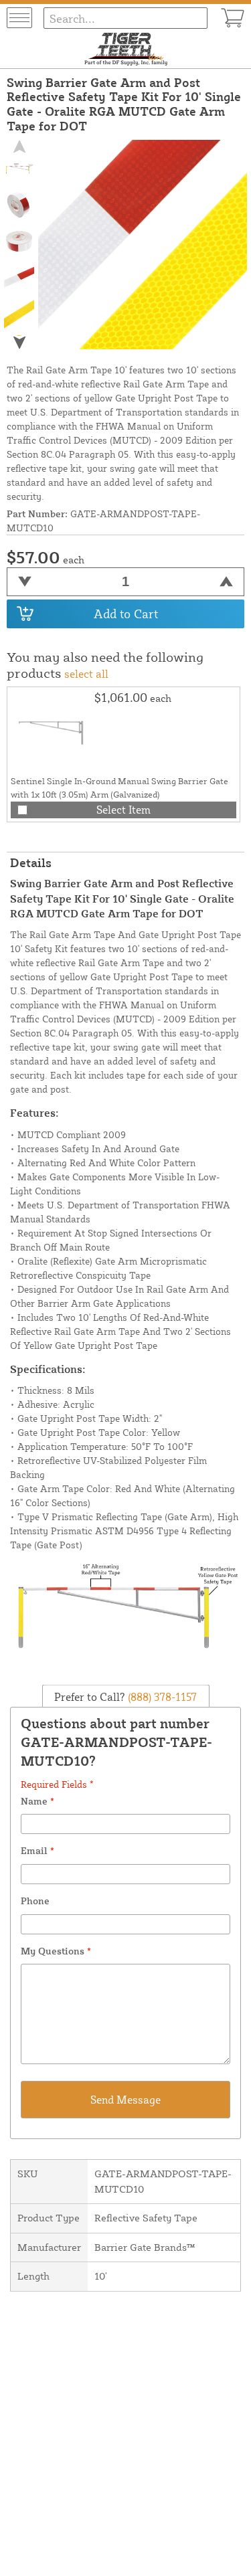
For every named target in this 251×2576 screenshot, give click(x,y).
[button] (19, 342)
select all (86, 674)
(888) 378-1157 (161, 1696)
